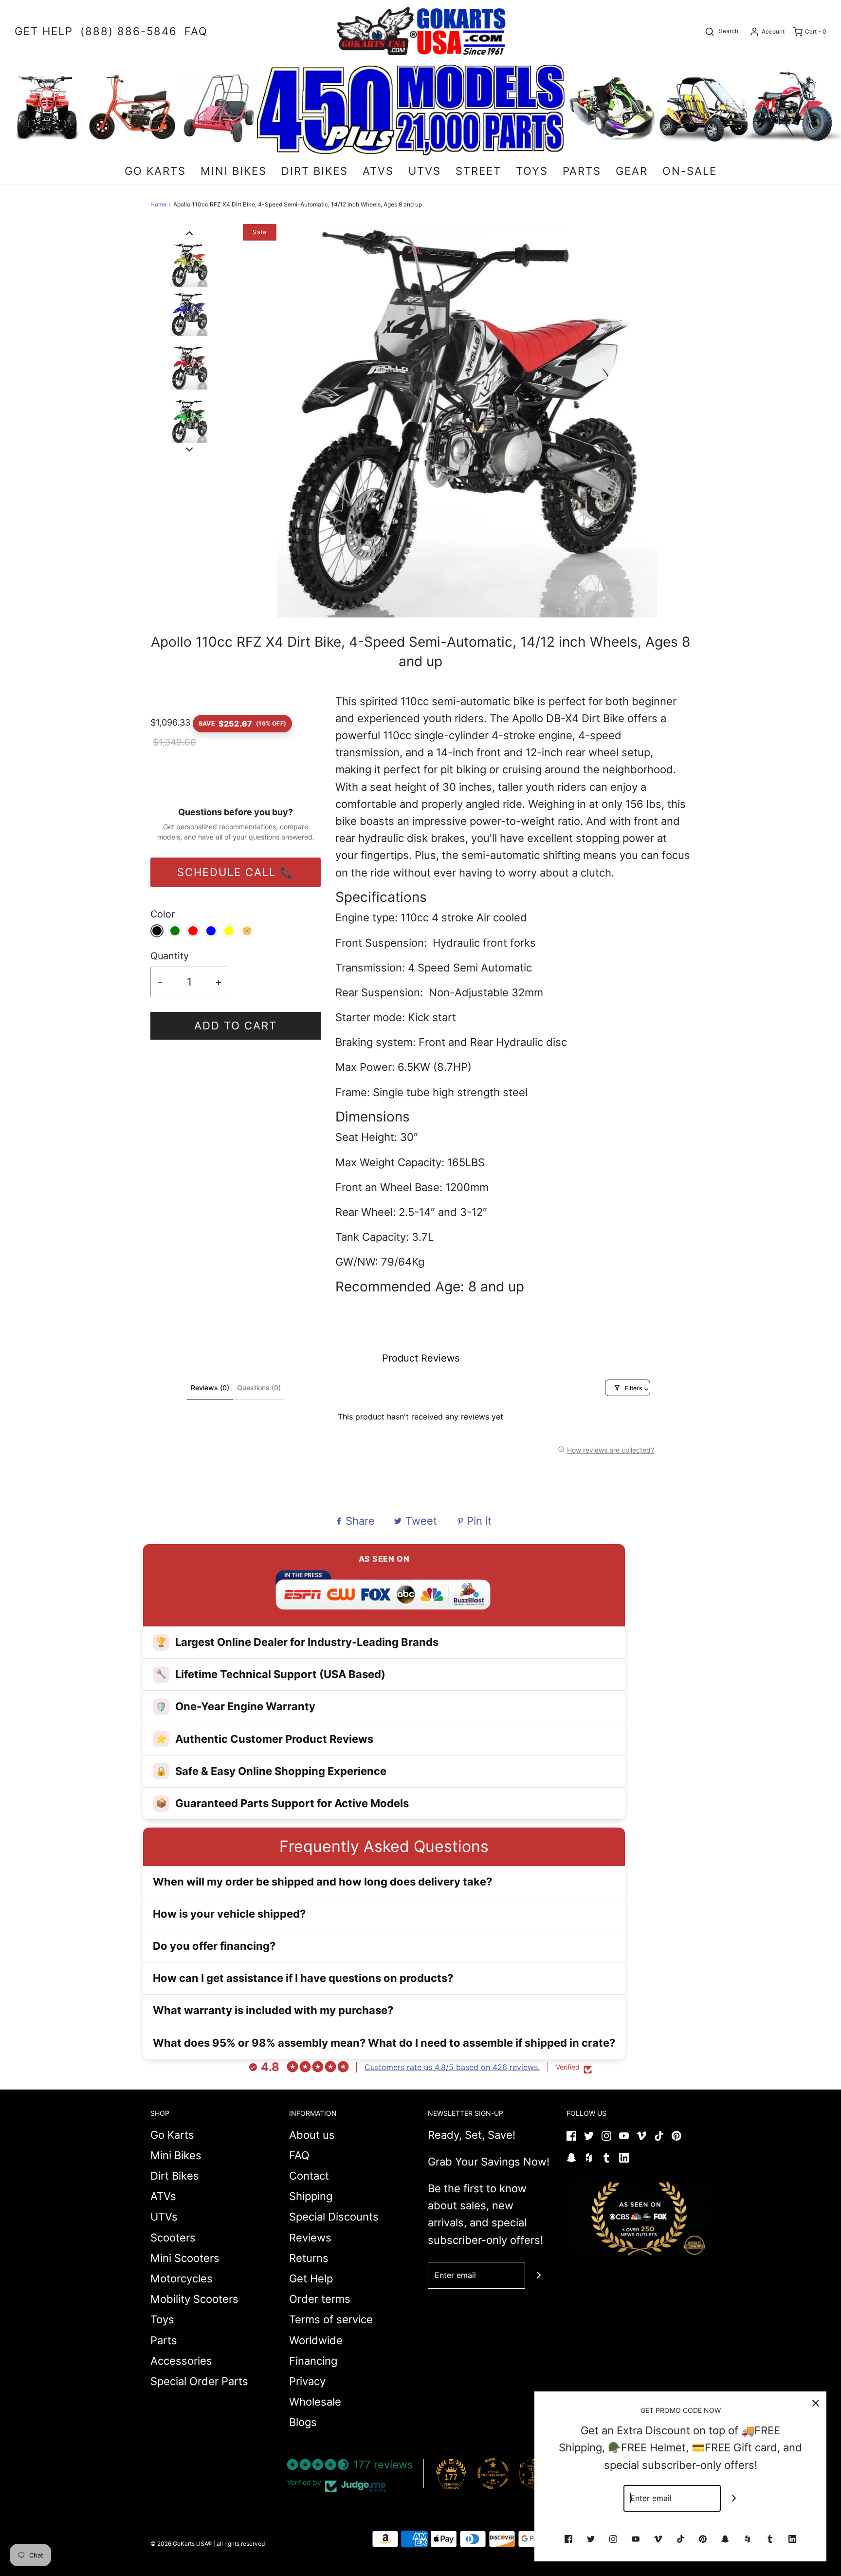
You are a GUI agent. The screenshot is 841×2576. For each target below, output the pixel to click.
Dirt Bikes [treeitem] (315, 171)
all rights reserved (241, 2544)
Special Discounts (334, 2217)
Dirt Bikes (175, 2176)
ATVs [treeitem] (378, 171)
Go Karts (172, 2135)
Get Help (311, 2278)
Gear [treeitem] (632, 171)
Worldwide (316, 2340)
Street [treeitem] (478, 171)
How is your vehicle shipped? (229, 1914)
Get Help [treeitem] (44, 31)
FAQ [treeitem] (196, 31)
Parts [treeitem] (582, 171)
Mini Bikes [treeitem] (234, 171)
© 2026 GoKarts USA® (181, 2544)
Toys (162, 2319)
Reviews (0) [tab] (210, 1388)
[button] (189, 233)
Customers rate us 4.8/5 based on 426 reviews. (452, 2067)
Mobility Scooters (194, 2299)
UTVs (164, 2217)
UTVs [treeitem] (425, 171)
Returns (309, 2258)
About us (312, 2135)
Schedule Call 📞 (236, 872)
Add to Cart (236, 1026)
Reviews (310, 2238)
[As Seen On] (640, 2218)
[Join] (539, 2275)
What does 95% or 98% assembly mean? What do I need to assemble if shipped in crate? (384, 2043)
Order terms (320, 2299)
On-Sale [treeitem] (690, 171)
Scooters (173, 2238)
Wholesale (315, 2402)
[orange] (247, 931)
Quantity (170, 956)
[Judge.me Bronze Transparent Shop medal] (493, 2474)
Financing (313, 2361)
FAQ (299, 2155)
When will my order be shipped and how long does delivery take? (322, 1882)
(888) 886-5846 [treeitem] (129, 31)
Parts (164, 2340)
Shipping (311, 2196)
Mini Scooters (185, 2258)
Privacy (307, 2381)
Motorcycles (182, 2278)
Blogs (303, 2422)
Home (158, 204)
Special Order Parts (199, 2381)
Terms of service (331, 2319)
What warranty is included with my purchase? (273, 2010)
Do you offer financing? (214, 1946)
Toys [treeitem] (532, 171)
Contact (309, 2176)
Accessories (181, 2361)
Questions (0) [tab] (259, 1388)
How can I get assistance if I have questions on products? (303, 1978)
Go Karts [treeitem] (155, 171)
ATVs (163, 2196)
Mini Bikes (176, 2155)
